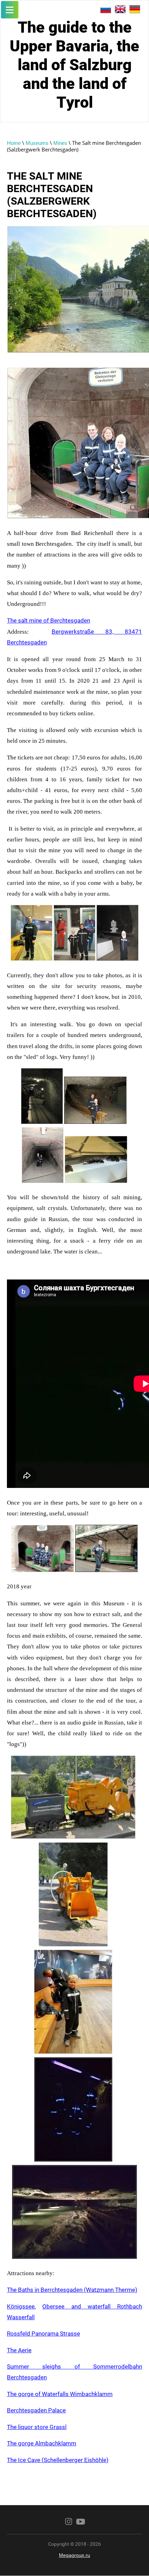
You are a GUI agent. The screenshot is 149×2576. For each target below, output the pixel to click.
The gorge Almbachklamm (42, 2443)
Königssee (21, 2306)
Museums (37, 143)
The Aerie (19, 2350)
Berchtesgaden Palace (36, 2410)
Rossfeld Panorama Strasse (43, 2334)
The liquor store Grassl (37, 2427)
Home (14, 143)
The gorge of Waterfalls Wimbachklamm (60, 2394)
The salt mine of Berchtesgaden (49, 620)
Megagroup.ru (74, 2555)
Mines (60, 143)
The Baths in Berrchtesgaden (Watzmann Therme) (72, 2290)
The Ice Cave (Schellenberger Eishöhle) (58, 2460)
